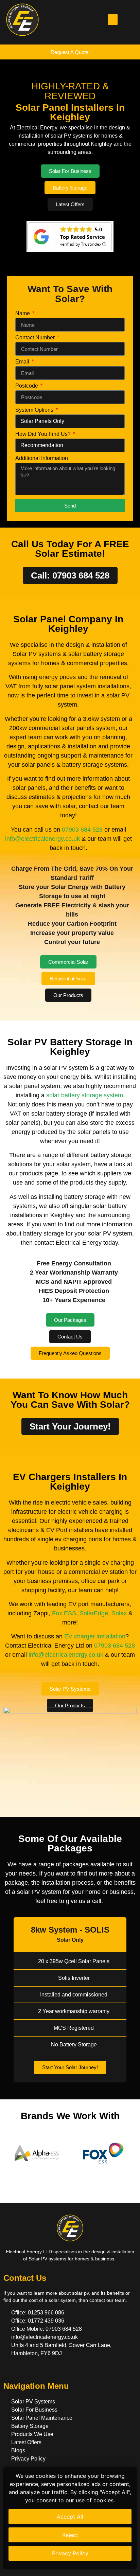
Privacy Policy (70, 2553)
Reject (70, 2535)
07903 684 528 (82, 830)
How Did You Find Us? (44, 434)
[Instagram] (34, 2370)
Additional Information (42, 458)
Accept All (70, 2517)
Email (23, 362)
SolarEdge (94, 1613)
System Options (35, 410)
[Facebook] (9, 2370)
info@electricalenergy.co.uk (42, 839)
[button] (113, 20)
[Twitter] (21, 2370)
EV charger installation (95, 1636)
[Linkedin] (47, 2370)
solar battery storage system (85, 1095)
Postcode (27, 386)
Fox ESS (64, 1613)
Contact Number (36, 338)
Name (23, 314)
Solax (119, 1613)
